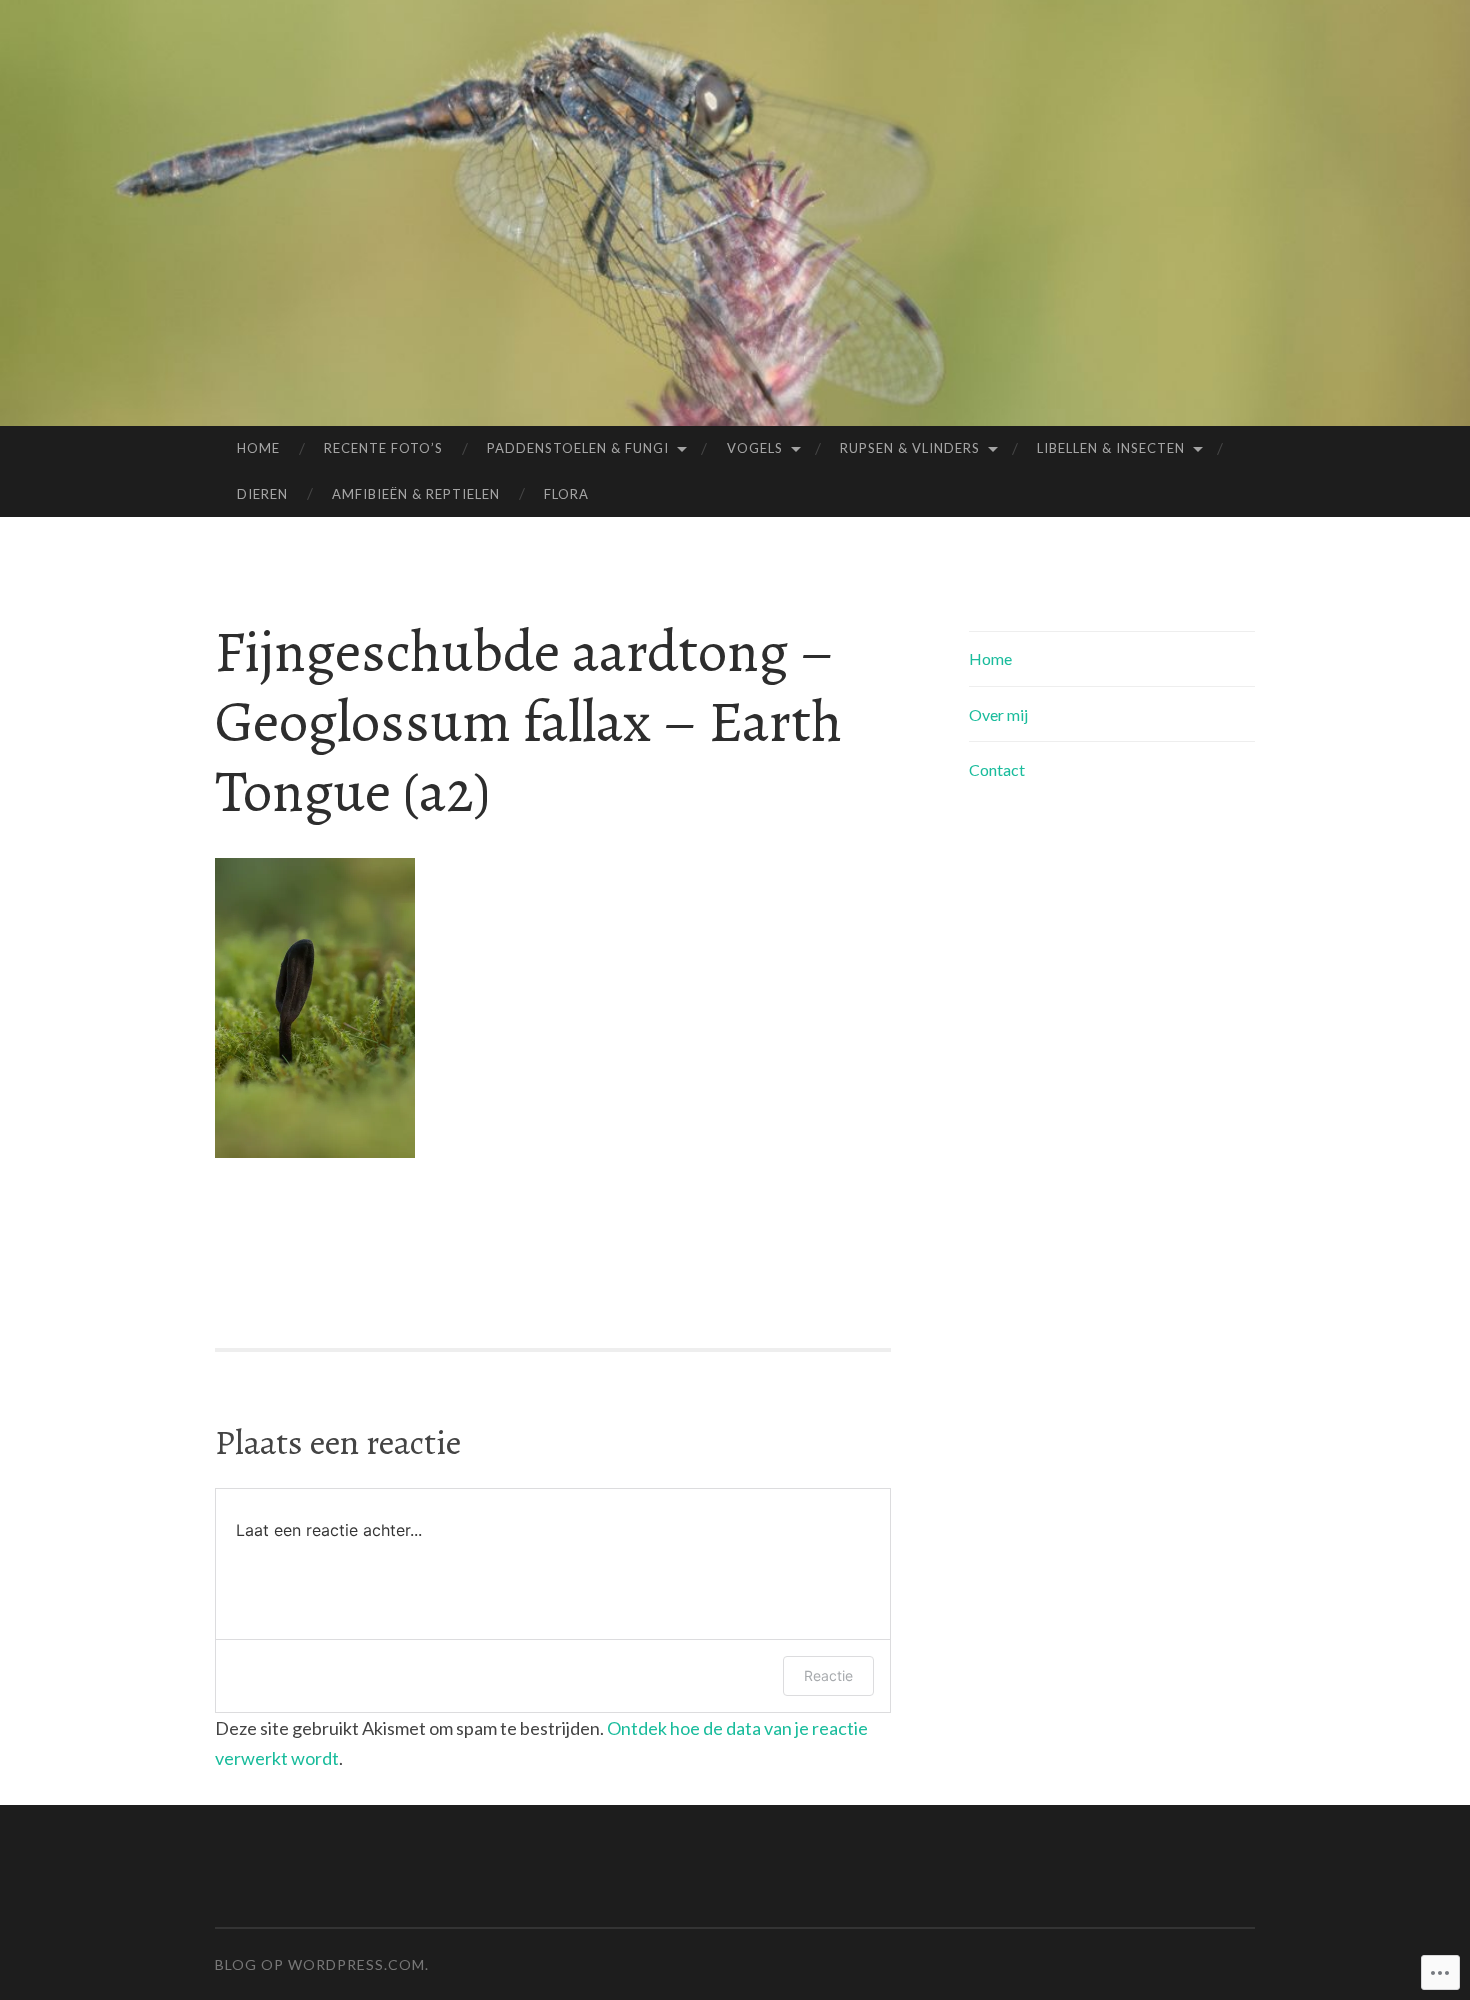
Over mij (998, 714)
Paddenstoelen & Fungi (578, 448)
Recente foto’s (383, 448)
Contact (997, 769)
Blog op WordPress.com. (322, 1964)
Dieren (262, 494)
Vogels (755, 448)
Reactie (828, 1675)
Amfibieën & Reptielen (416, 494)
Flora (566, 494)
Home (258, 448)
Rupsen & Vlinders (910, 448)
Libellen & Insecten (1111, 448)
